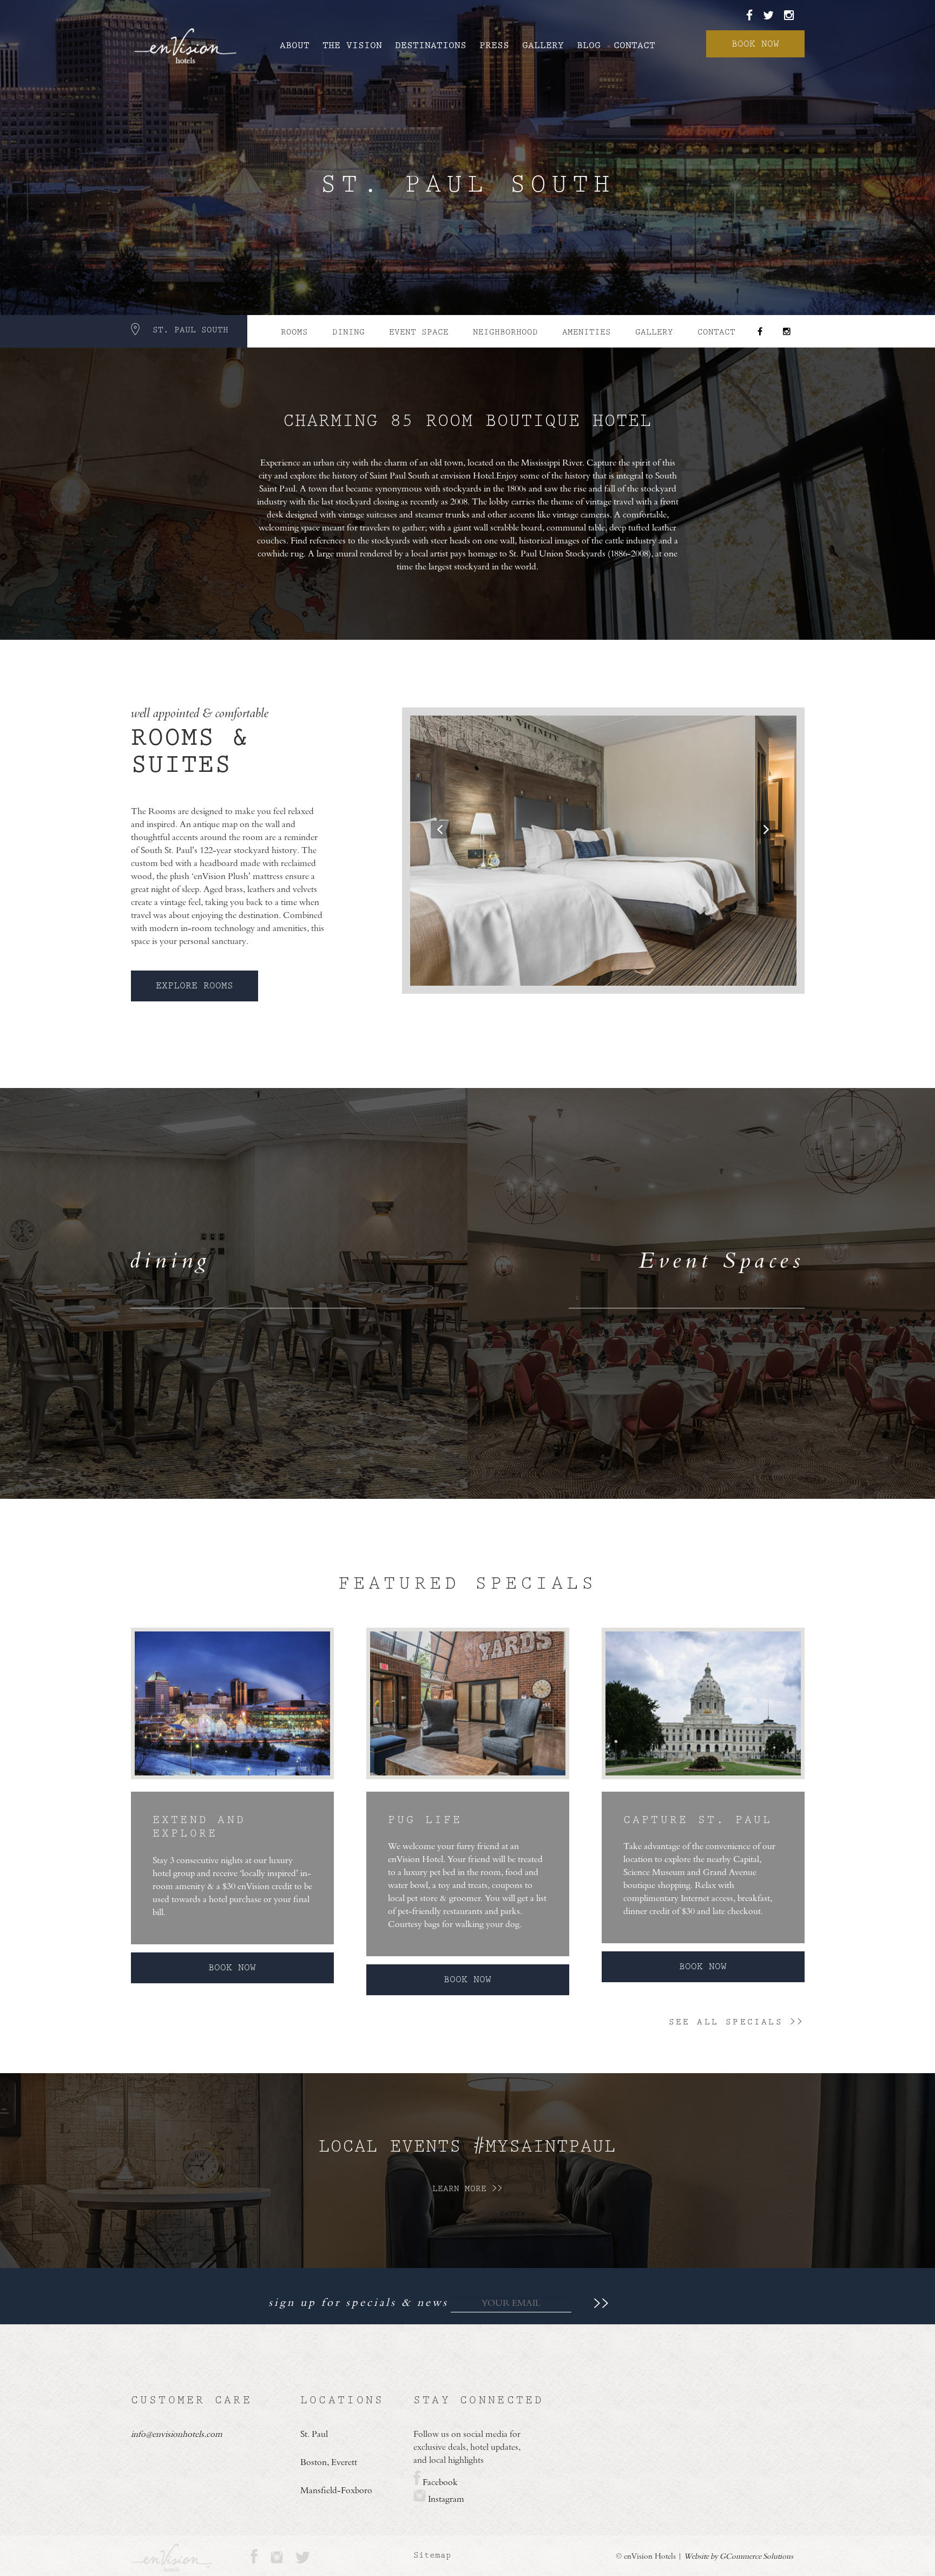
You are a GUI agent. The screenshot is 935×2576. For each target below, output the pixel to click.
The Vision (352, 45)
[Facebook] (753, 16)
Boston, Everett (329, 2463)
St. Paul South (190, 330)
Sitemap (432, 2555)
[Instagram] (789, 16)
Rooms (294, 332)
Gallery (543, 45)
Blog (589, 45)
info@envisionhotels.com (177, 2435)
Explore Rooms (195, 986)
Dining (348, 332)
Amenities (587, 332)
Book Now (755, 44)
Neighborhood (505, 332)
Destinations (431, 45)
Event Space (419, 332)
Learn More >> (467, 2189)
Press (494, 45)
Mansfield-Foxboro (336, 2491)
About (295, 45)
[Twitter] (772, 16)
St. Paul (314, 2435)
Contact (634, 45)
